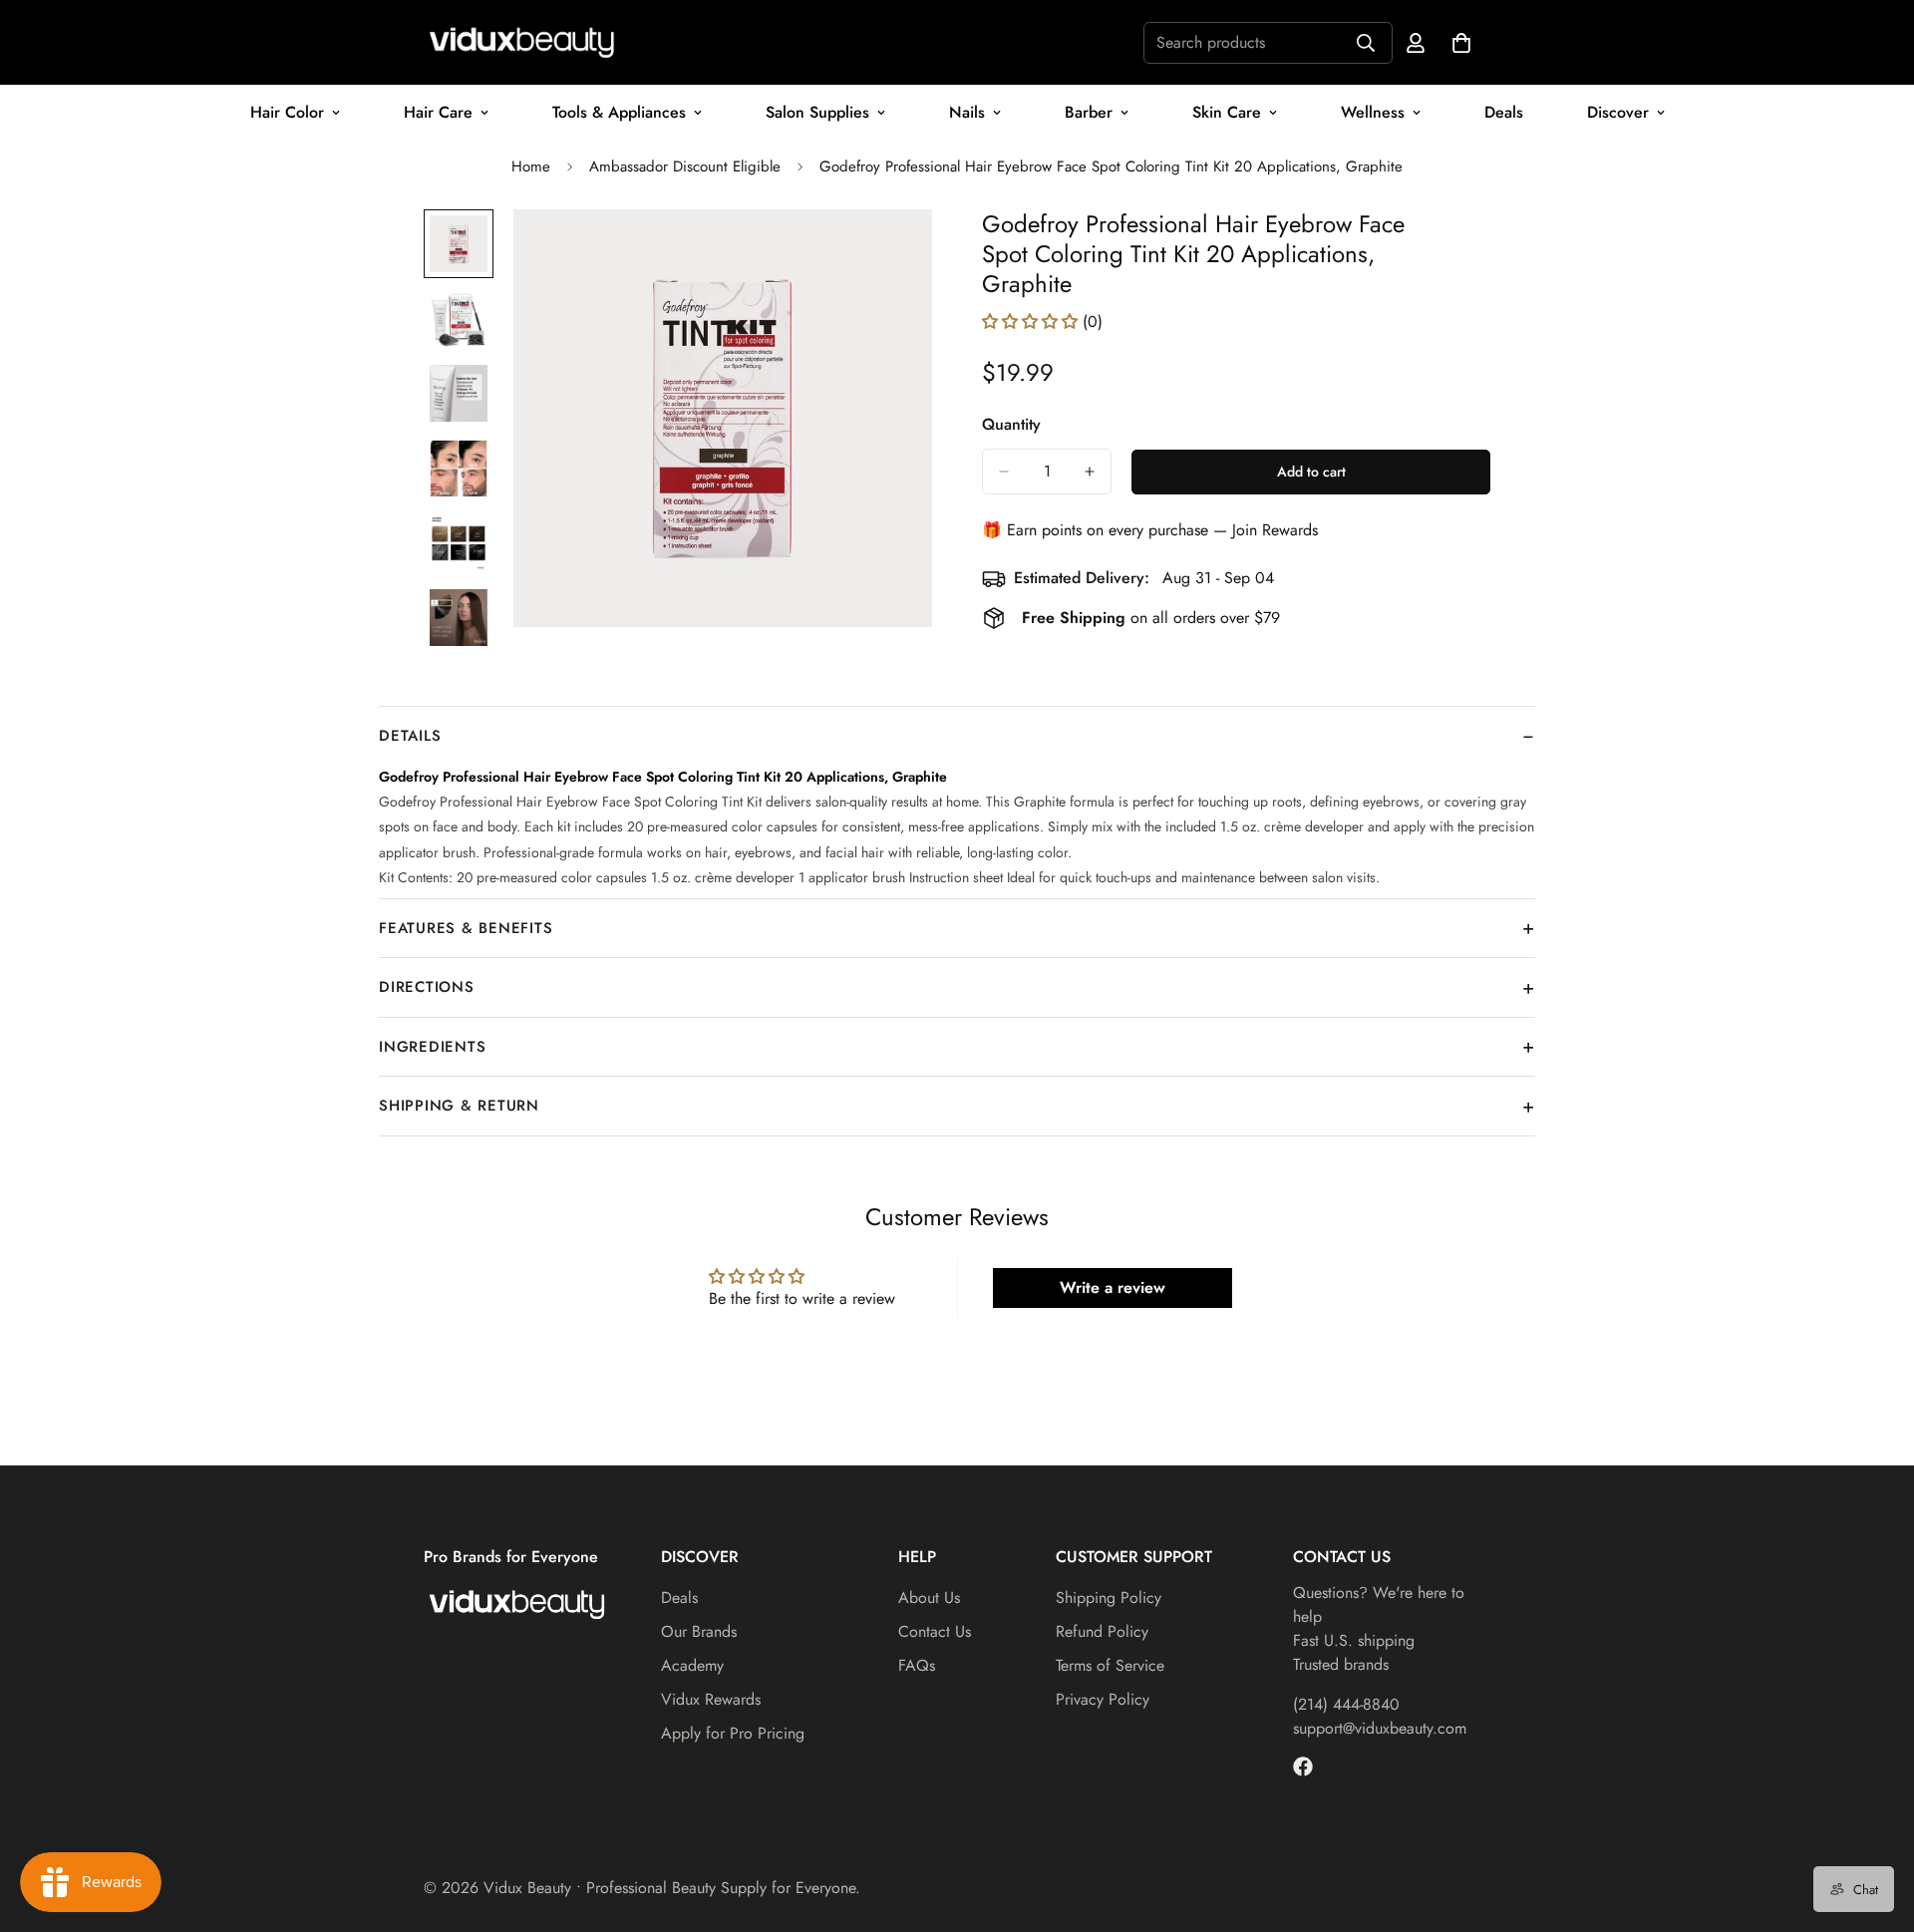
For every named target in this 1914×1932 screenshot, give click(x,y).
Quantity (1011, 424)
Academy (692, 1665)
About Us (929, 1598)
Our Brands (699, 1631)
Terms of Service (1110, 1665)
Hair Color (287, 112)
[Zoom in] (890, 252)
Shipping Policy (1109, 1598)
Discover (1618, 112)
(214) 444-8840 (1346, 1704)
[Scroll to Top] (1875, 1823)
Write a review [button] (1113, 1288)
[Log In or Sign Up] (1416, 43)
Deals (1504, 112)
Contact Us (935, 1631)
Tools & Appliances (619, 112)
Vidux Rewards (711, 1699)
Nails (967, 112)
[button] (1032, 322)
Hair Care (438, 112)
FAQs (917, 1665)
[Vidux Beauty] (523, 42)
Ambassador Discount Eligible (685, 166)
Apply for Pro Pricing (733, 1733)
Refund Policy (1102, 1631)
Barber (1089, 112)
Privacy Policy (1103, 1699)
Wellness (1373, 112)
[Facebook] (1303, 1767)
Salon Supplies (817, 112)
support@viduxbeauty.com (1380, 1728)
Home (531, 166)
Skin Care (1227, 112)
